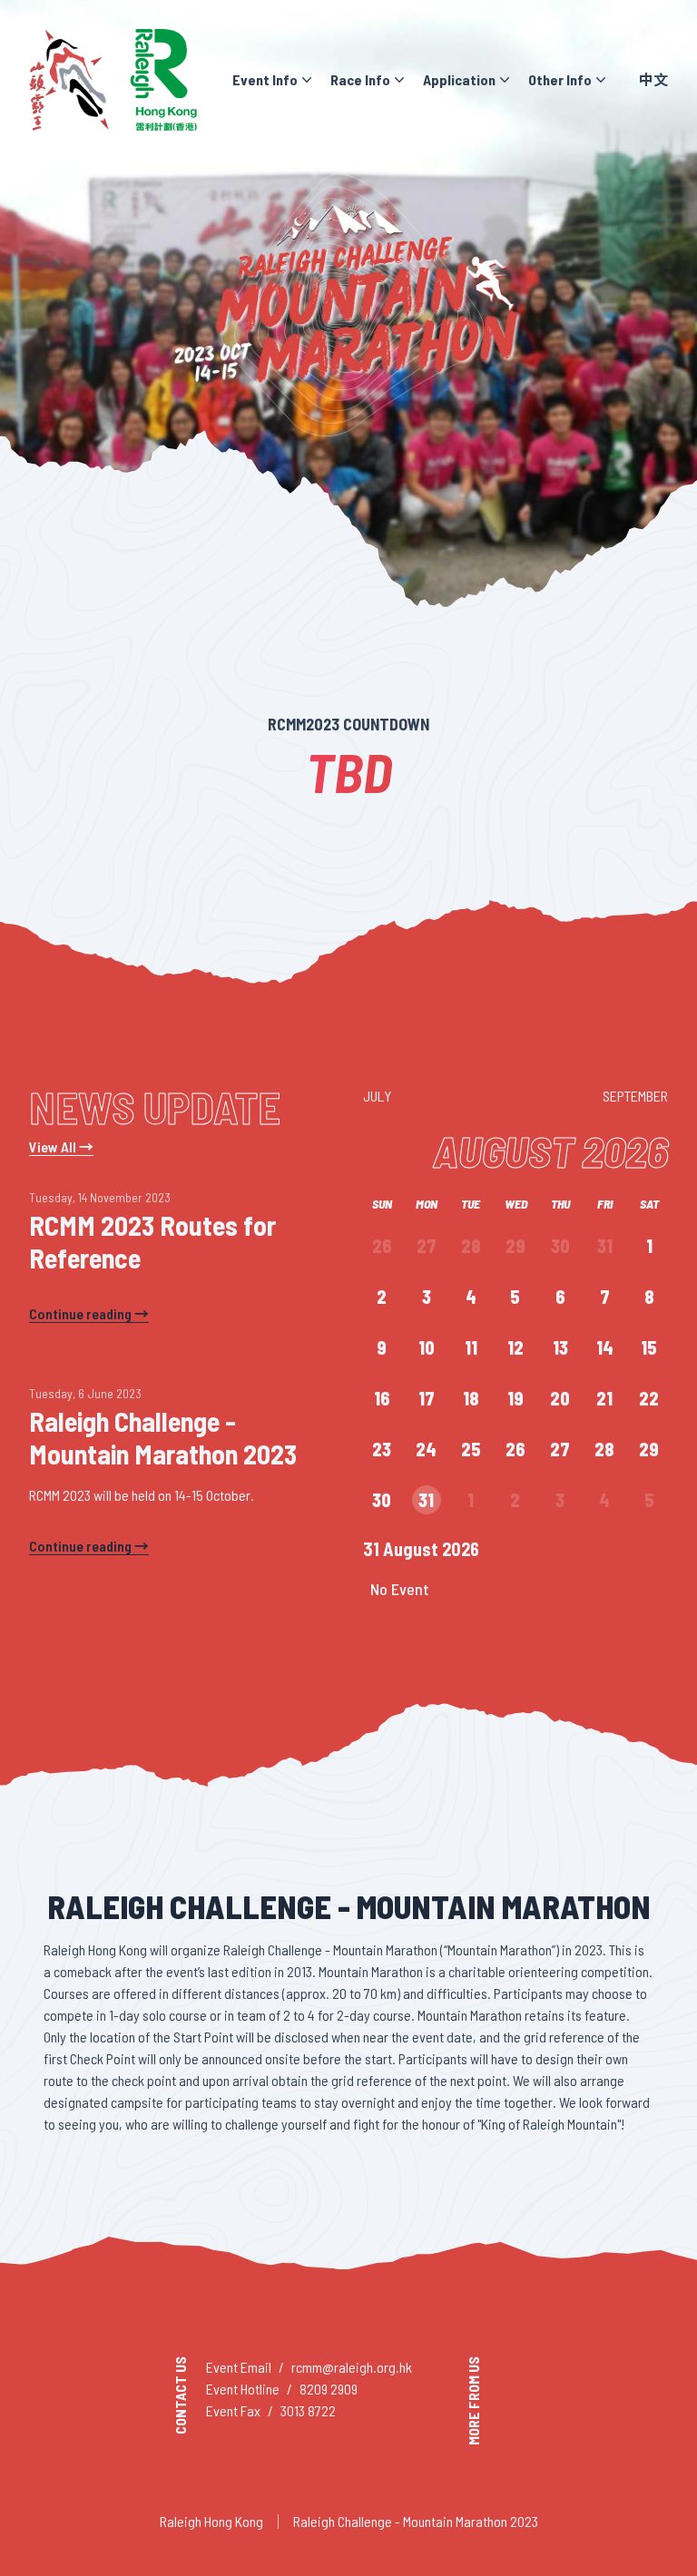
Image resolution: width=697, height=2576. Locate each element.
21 (604, 1398)
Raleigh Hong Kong (211, 2521)
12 (515, 1347)
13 (560, 1347)
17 (427, 1398)
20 (560, 1398)
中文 (653, 79)
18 (471, 1398)
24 (426, 1449)
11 (471, 1347)
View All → (61, 1146)
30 (560, 1246)
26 (382, 1246)
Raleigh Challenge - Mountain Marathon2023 (416, 2521)
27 (427, 1246)
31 (605, 1246)
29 (515, 1246)
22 (649, 1398)
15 (649, 1347)
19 (515, 1398)
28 (471, 1246)
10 (427, 1347)
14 (605, 1347)
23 (382, 1449)
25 (471, 1449)
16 (382, 1398)
